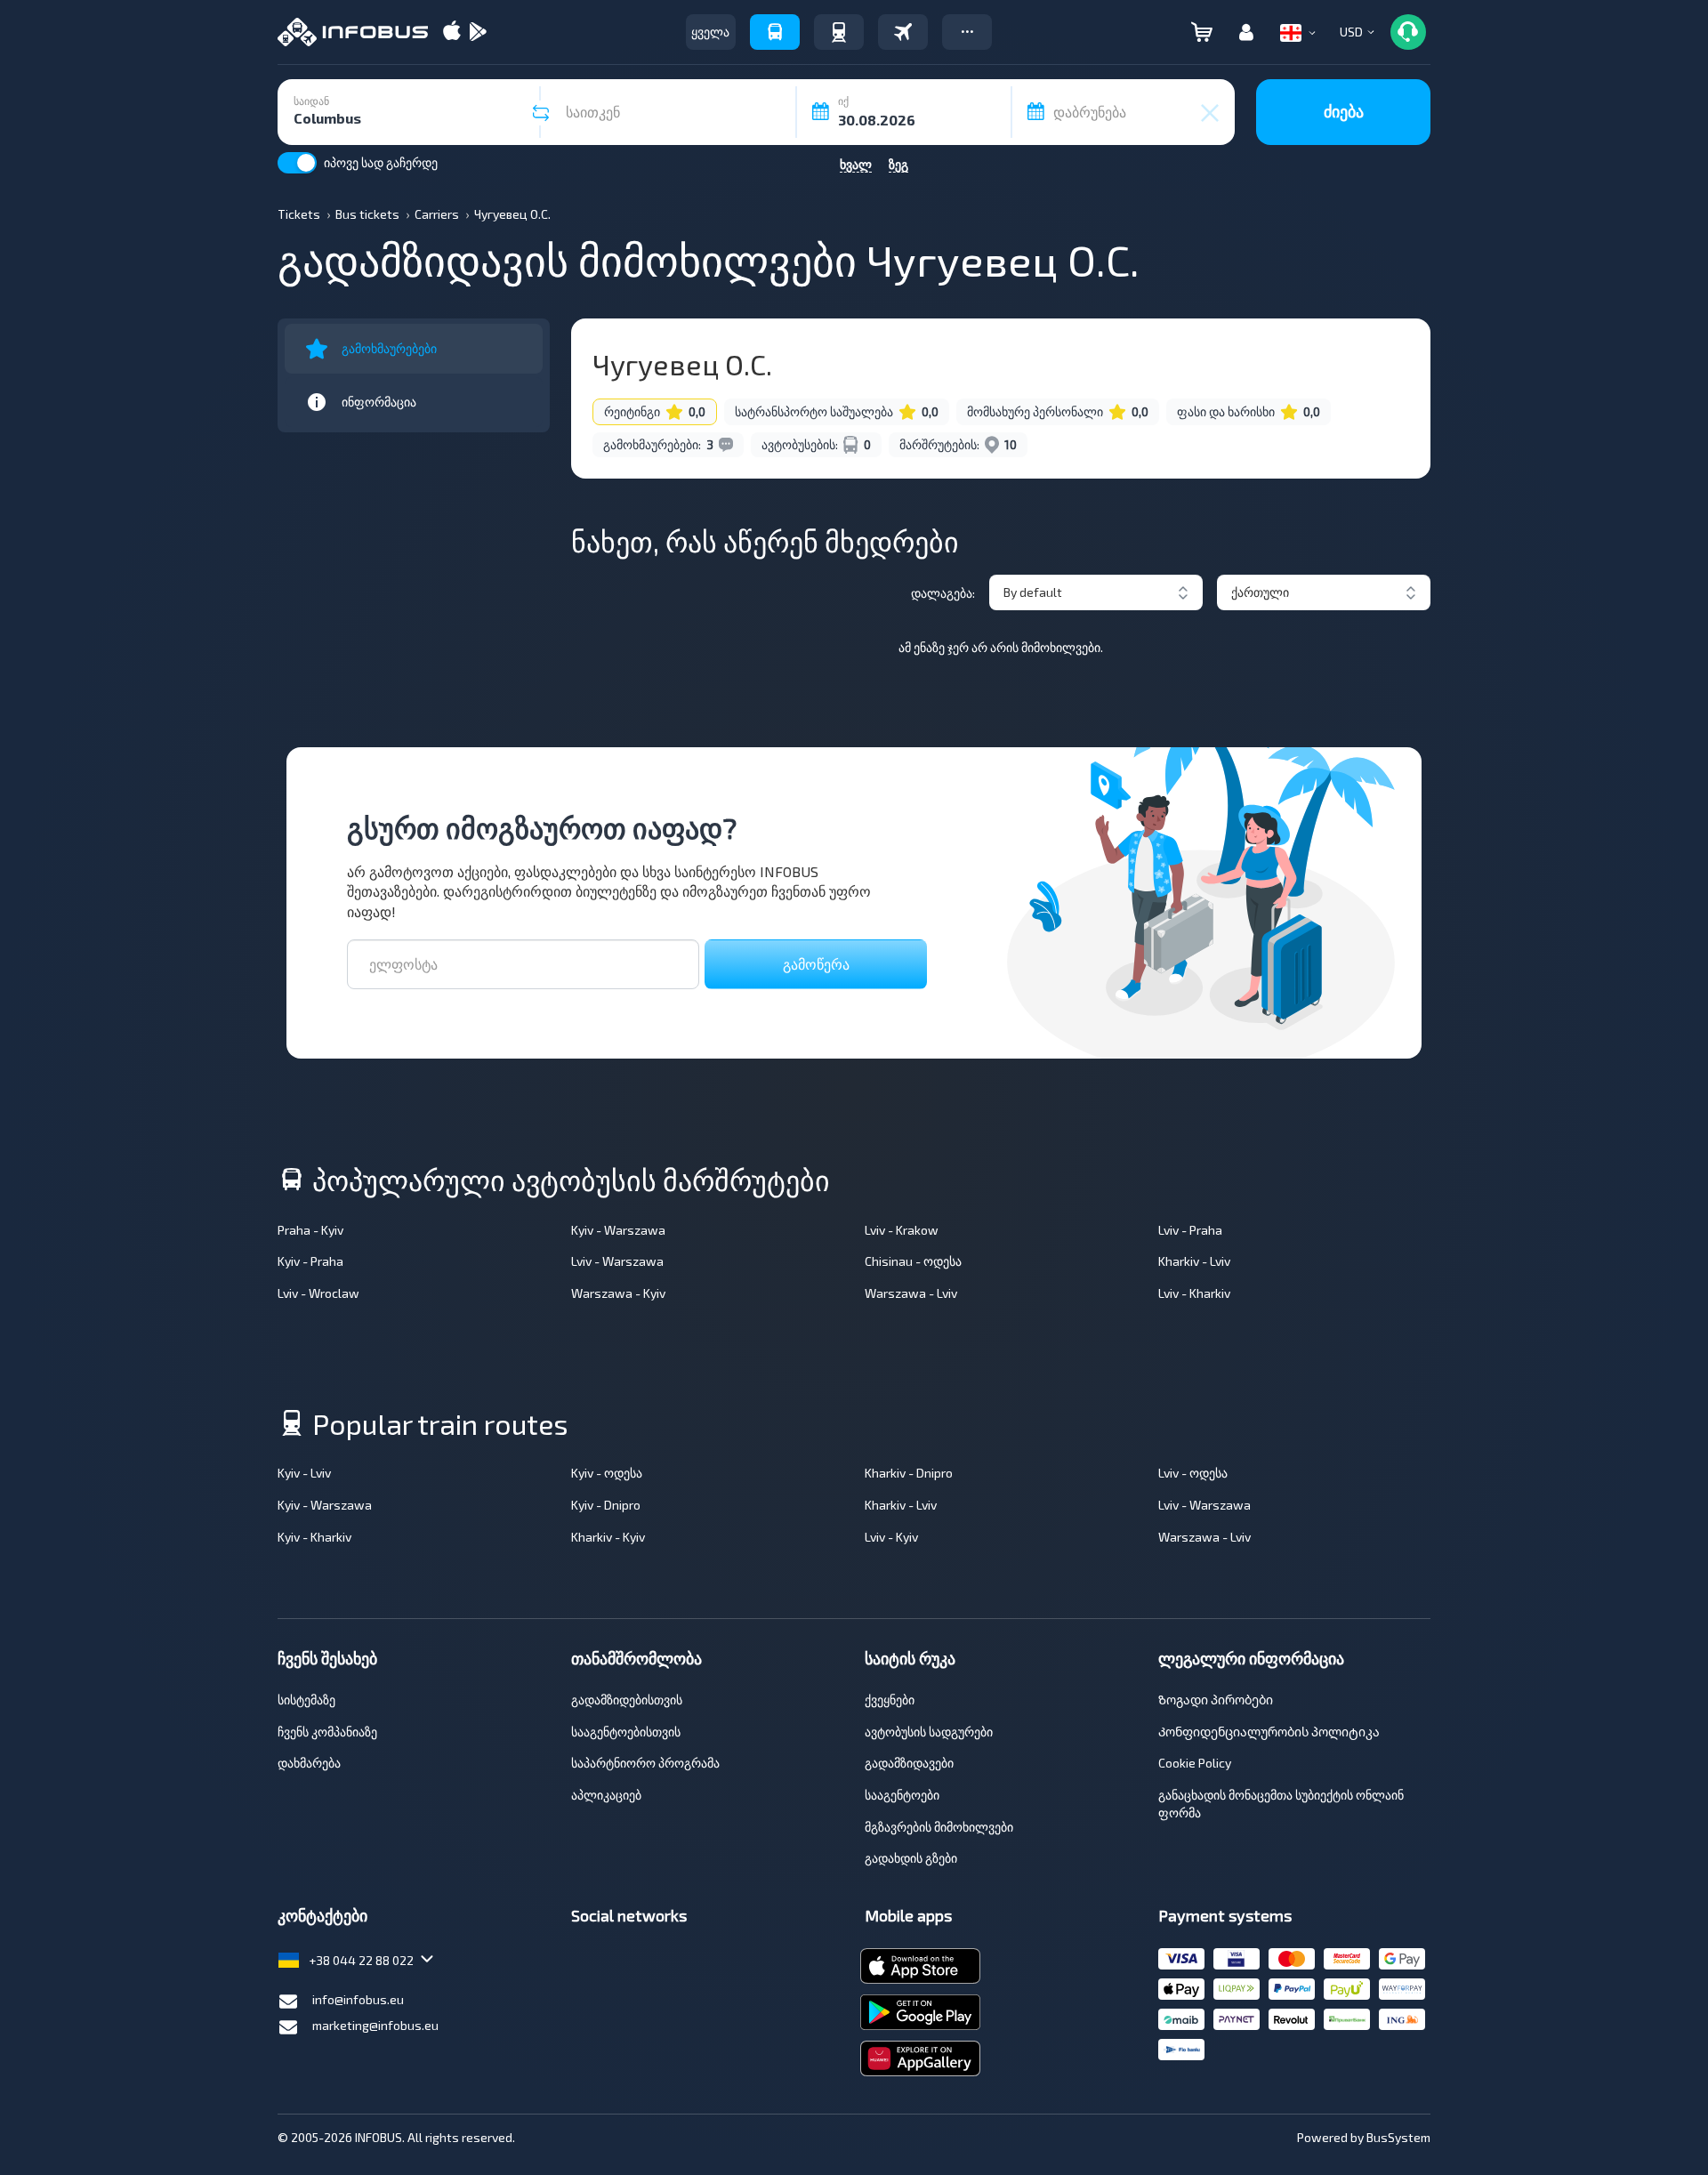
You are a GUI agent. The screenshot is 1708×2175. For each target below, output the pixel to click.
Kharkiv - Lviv (1194, 1261)
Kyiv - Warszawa (618, 1230)
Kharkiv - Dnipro (909, 1473)
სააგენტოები (902, 1795)
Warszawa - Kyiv (618, 1293)
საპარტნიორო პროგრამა (645, 1763)
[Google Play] (478, 32)
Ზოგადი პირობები (1216, 1700)
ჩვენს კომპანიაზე (327, 1732)
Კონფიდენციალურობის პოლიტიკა (1269, 1732)
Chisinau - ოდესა (913, 1261)
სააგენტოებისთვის (626, 1732)
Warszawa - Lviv (911, 1293)
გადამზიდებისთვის (627, 1700)
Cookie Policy (1195, 1763)
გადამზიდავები (909, 1763)
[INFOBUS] (353, 32)
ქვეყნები (890, 1700)
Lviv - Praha (1190, 1230)
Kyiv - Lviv (304, 1473)
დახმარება (309, 1763)
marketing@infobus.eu (375, 2025)
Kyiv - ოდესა (607, 1473)
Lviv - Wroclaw (318, 1293)
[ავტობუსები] (775, 32)
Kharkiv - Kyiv (608, 1537)
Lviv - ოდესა (1193, 1473)
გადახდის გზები (911, 1858)
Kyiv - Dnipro (606, 1505)
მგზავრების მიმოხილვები (939, 1827)
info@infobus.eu (358, 1999)
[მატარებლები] (839, 32)
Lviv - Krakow (902, 1230)
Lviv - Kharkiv (1194, 1293)
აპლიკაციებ (606, 1795)
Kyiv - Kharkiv (314, 1537)
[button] (967, 32)
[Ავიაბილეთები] (903, 32)
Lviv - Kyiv (891, 1537)
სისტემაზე (306, 1700)
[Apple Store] (452, 32)
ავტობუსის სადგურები (929, 1732)
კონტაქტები (322, 1915)
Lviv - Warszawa (617, 1261)
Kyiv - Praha (310, 1261)
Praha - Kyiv (310, 1230)
